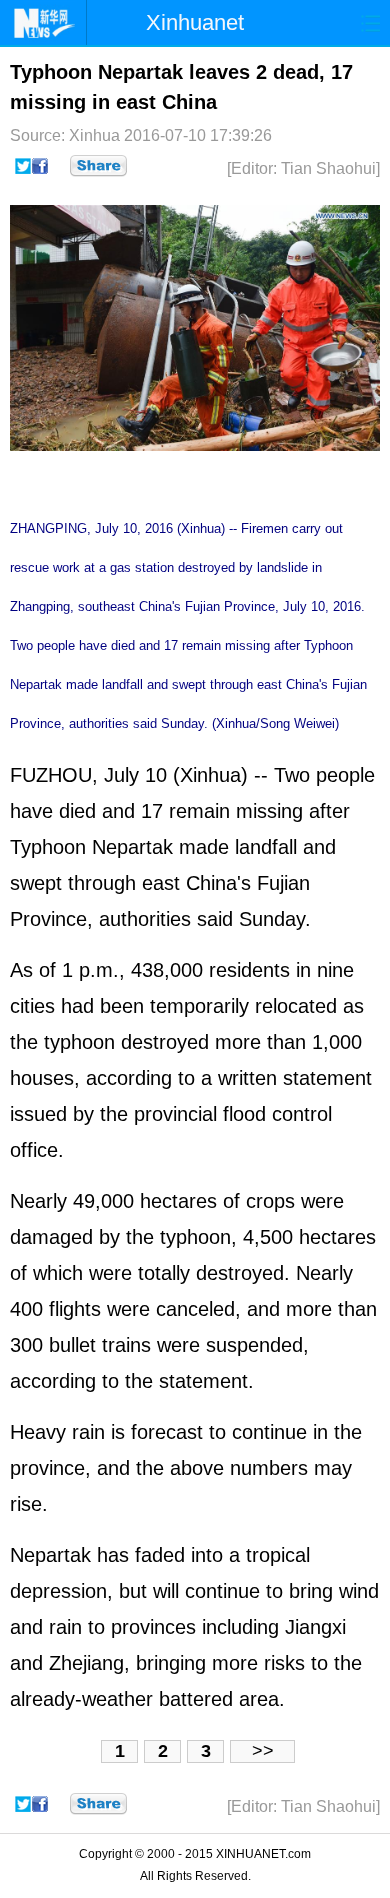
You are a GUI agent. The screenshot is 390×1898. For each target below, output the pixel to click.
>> (263, 1751)
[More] (98, 166)
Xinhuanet (195, 22)
